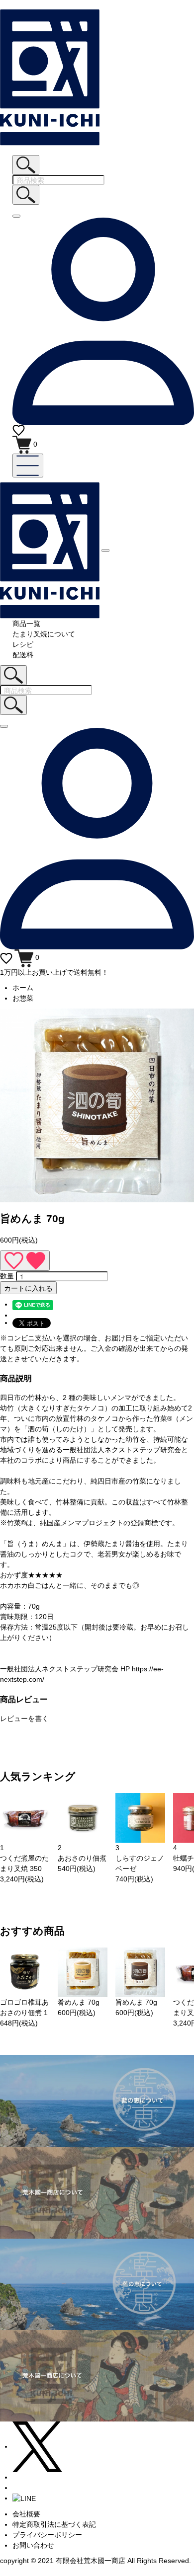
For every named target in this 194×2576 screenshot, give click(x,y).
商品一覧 (26, 624)
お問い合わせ (33, 2545)
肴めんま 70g (79, 2002)
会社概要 (26, 2514)
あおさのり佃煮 (82, 1858)
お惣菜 (23, 998)
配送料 (23, 655)
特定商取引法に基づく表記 (54, 2524)
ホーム (23, 988)
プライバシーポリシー (47, 2535)
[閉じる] (16, 216)
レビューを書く (24, 1718)
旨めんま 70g (136, 2002)
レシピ (23, 644)
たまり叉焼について (44, 634)
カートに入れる (28, 1288)
